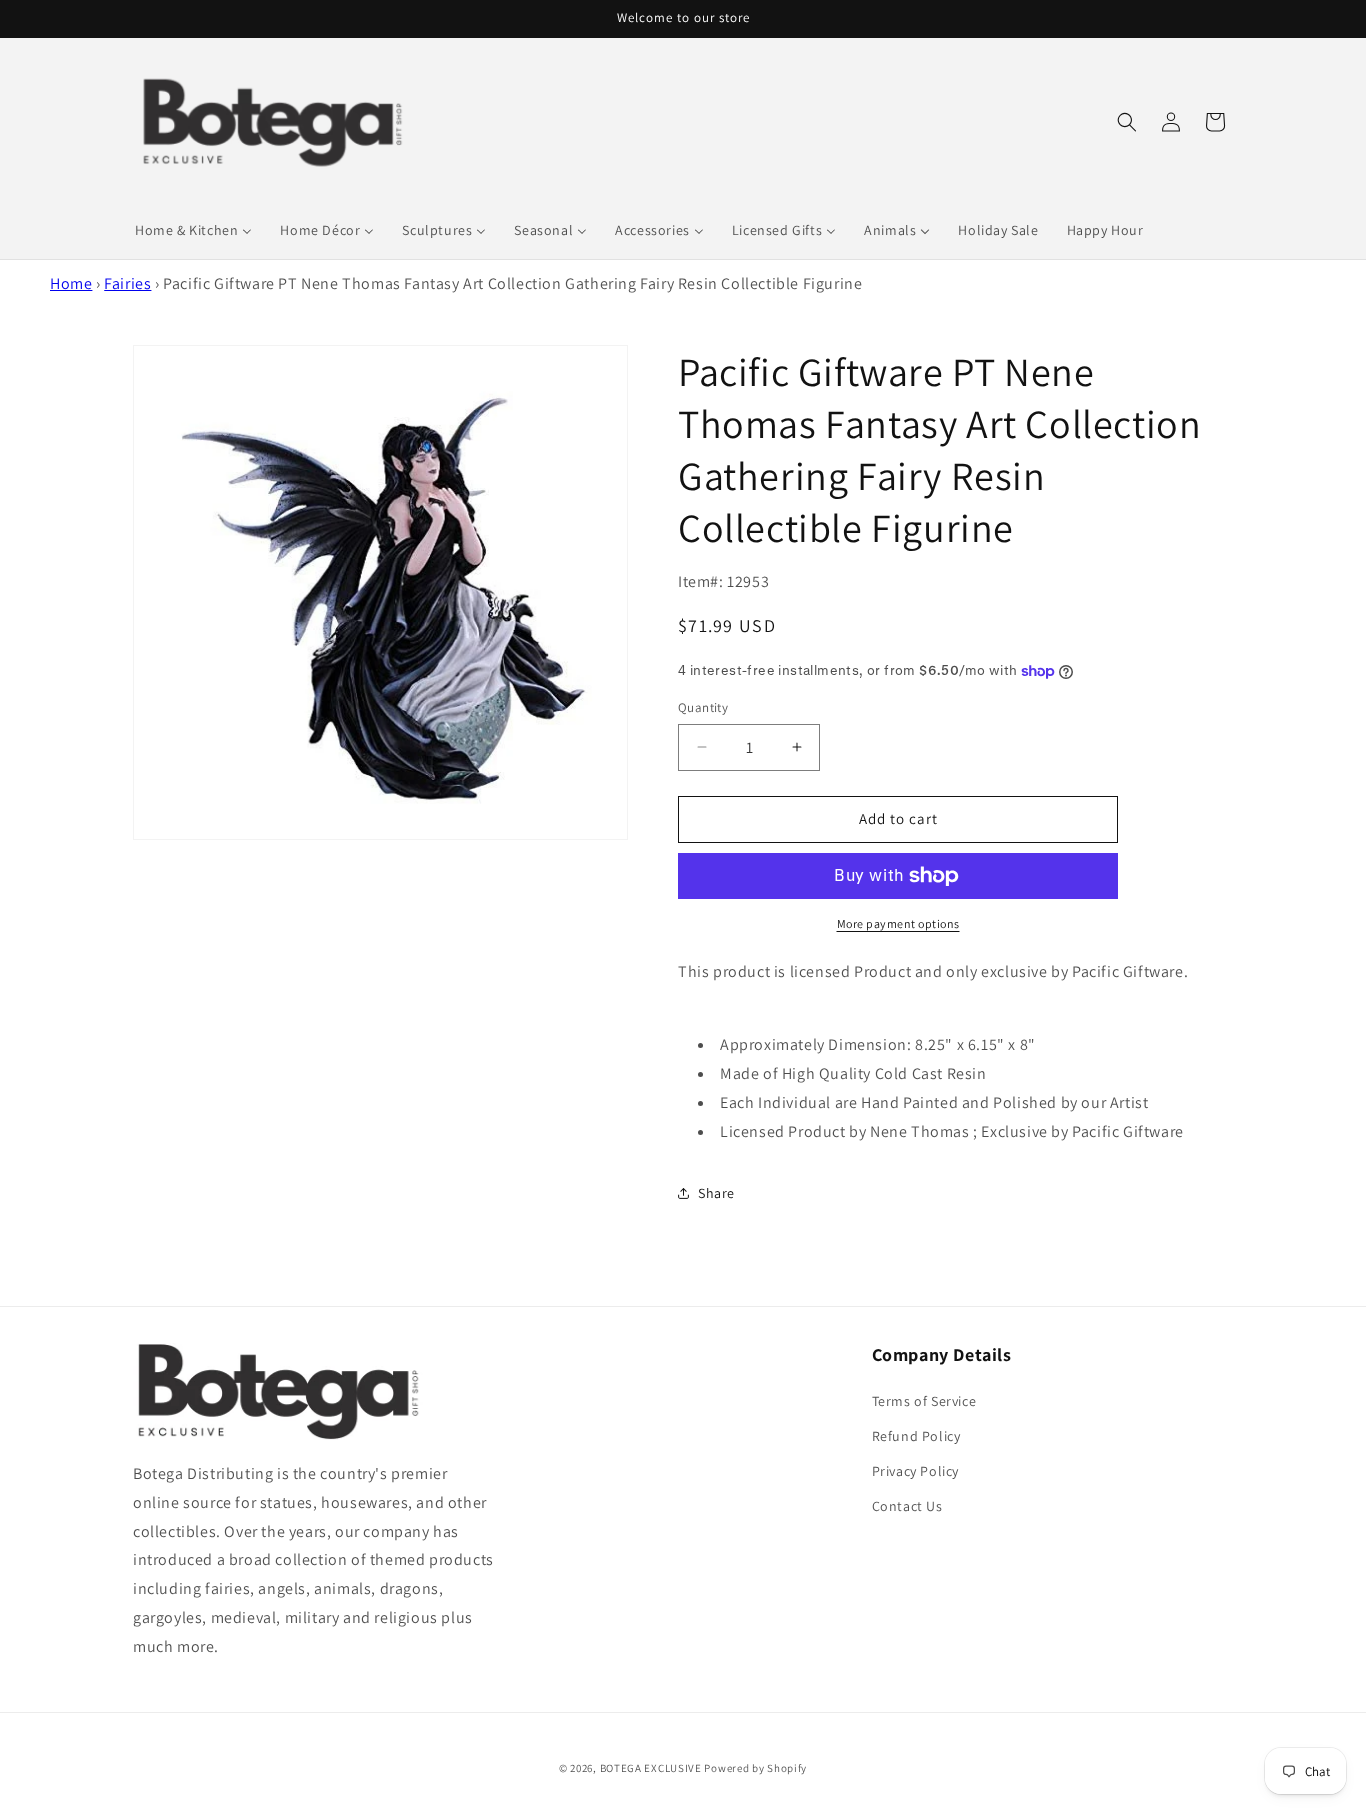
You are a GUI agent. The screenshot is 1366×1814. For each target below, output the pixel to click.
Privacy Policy (915, 1471)
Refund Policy (916, 1436)
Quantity (703, 707)
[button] (1127, 122)
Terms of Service (924, 1401)
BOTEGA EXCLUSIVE (651, 1768)
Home (71, 283)
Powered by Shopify (755, 1768)
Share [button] (716, 1193)
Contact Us (907, 1506)
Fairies (127, 283)
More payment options (898, 923)
